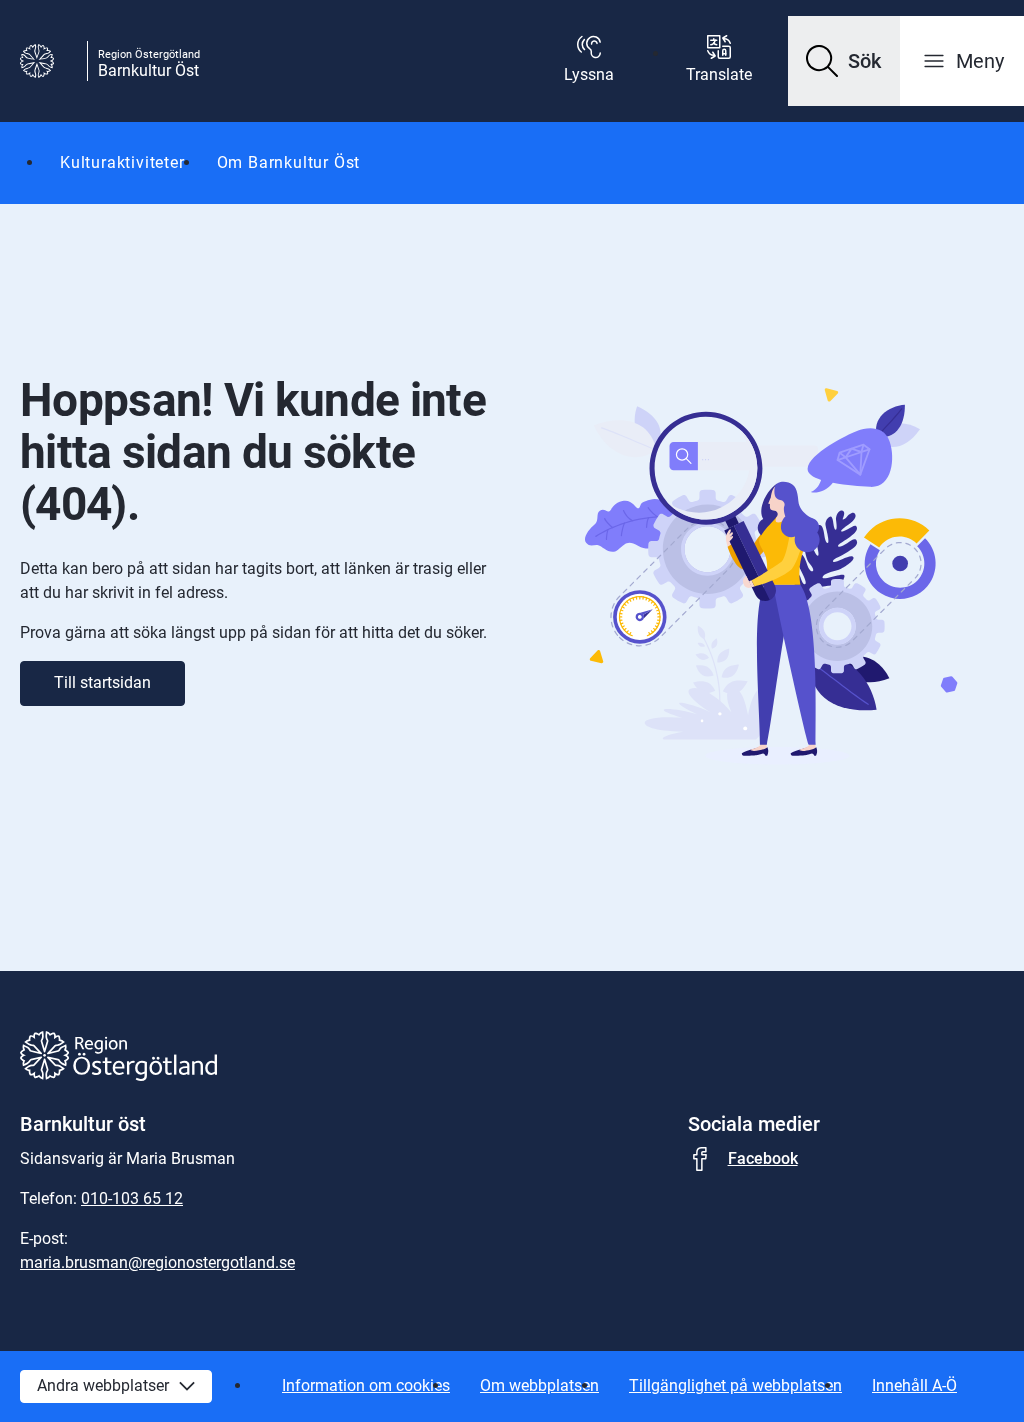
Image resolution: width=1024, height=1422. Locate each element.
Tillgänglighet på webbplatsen (735, 1385)
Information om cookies (366, 1385)
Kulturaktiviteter (122, 162)
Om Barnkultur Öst (289, 162)
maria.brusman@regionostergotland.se (157, 1262)
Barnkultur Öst (148, 70)
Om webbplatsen (539, 1385)
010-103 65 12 (132, 1198)
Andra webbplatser (103, 1385)
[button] (844, 61)
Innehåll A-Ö (914, 1385)
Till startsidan (102, 682)
